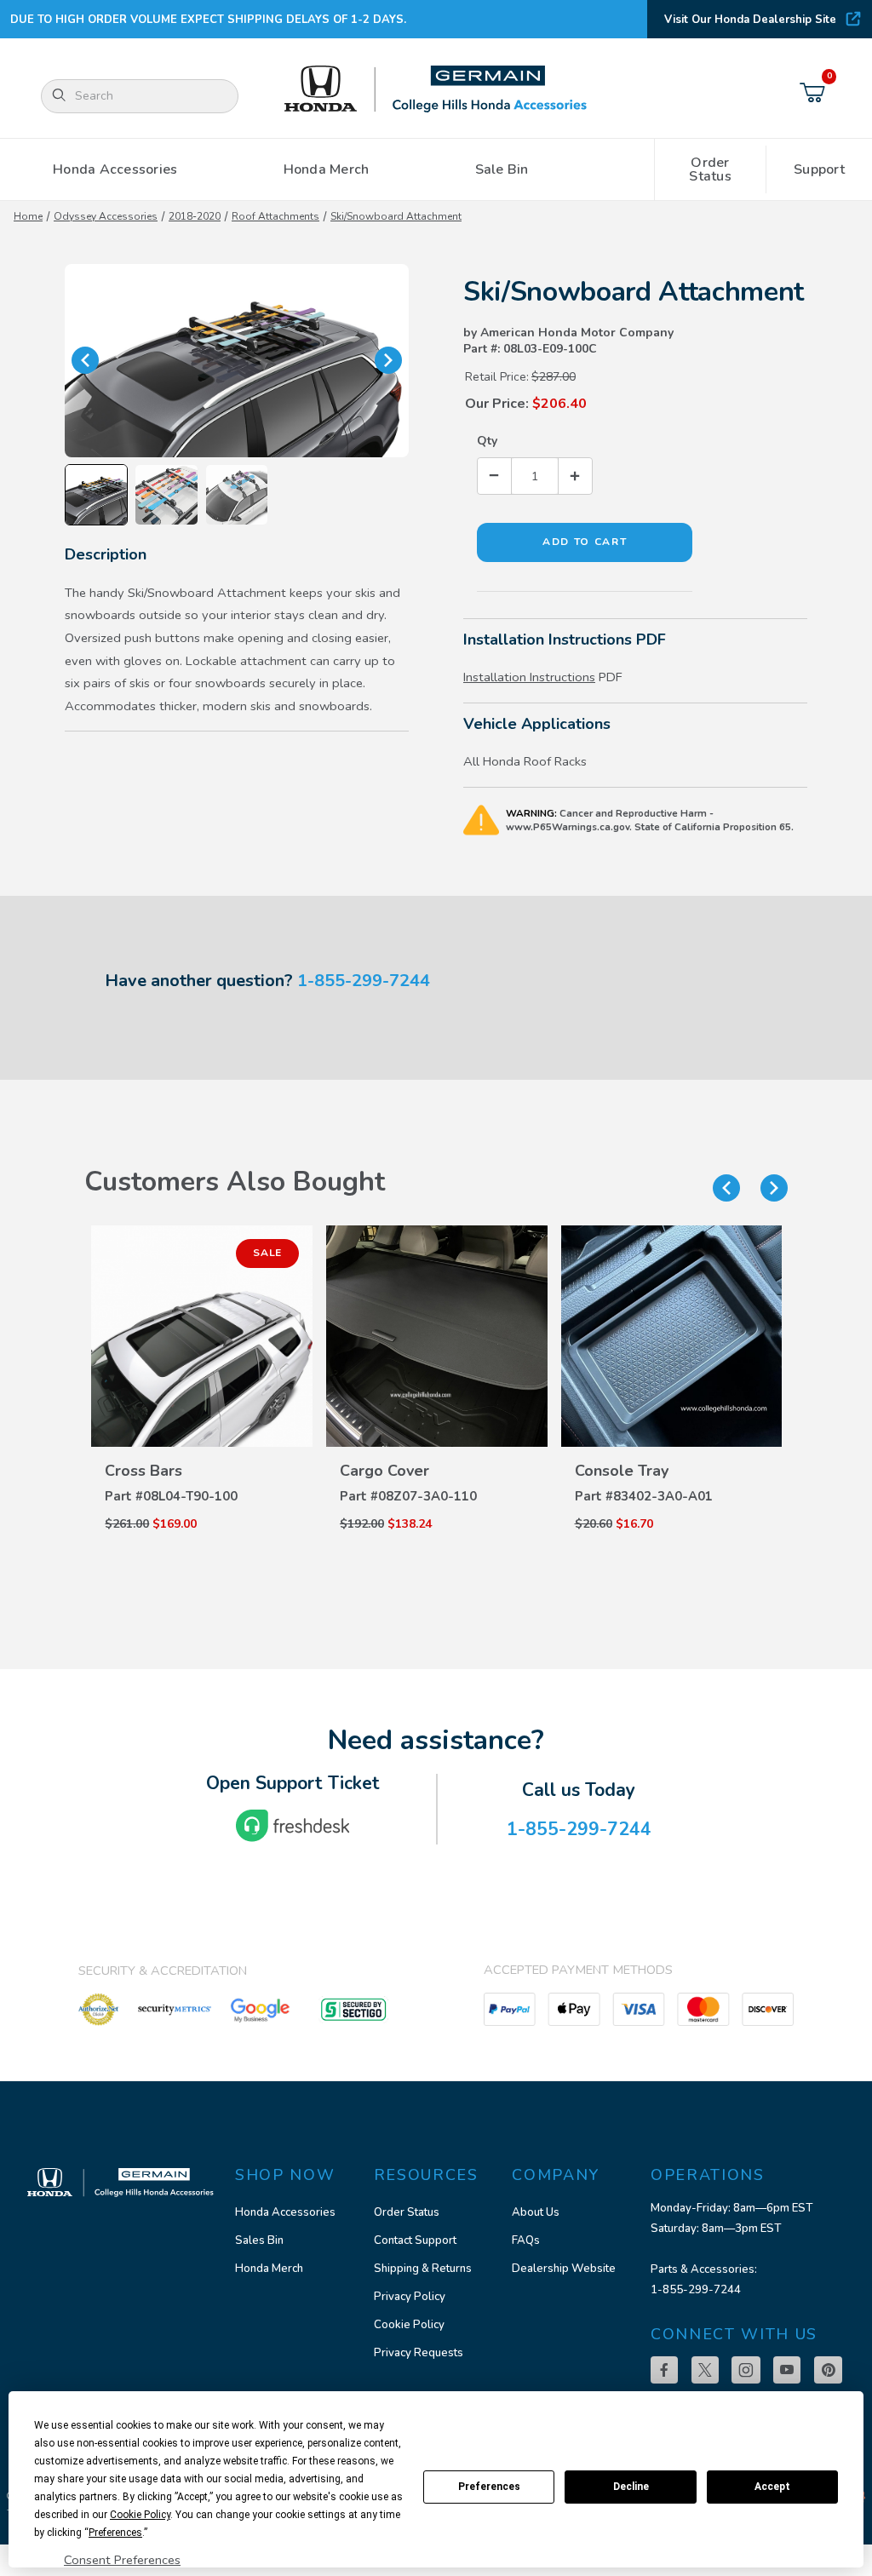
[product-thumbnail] (202, 1336)
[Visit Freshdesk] (293, 1826)
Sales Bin (259, 2240)
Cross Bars (143, 1471)
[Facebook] (664, 2370)
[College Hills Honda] (436, 90)
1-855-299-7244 (364, 981)
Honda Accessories (285, 2212)
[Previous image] (85, 360)
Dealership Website (564, 2269)
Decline (631, 2487)
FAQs (526, 2240)
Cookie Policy (409, 2325)
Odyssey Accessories (106, 216)
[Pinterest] (828, 2370)
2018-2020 (195, 216)
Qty (487, 441)
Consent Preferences (122, 2560)
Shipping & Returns (423, 2269)
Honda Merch (269, 2269)
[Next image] (388, 360)
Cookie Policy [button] (140, 2515)
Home (28, 216)
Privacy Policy (410, 2297)
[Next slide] (774, 1188)
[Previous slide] (726, 1188)
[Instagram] (746, 2370)
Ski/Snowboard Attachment (396, 216)
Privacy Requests (419, 2353)
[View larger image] (237, 361)
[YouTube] (787, 2370)
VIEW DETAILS (202, 1449)
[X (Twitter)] (705, 2370)
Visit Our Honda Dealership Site (750, 20)
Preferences (489, 2487)
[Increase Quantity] (575, 476)
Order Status (407, 2212)
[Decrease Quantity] (495, 476)
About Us (536, 2212)
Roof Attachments (275, 216)
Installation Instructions (529, 677)
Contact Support (415, 2240)
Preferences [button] (115, 2533)
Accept (772, 2487)
